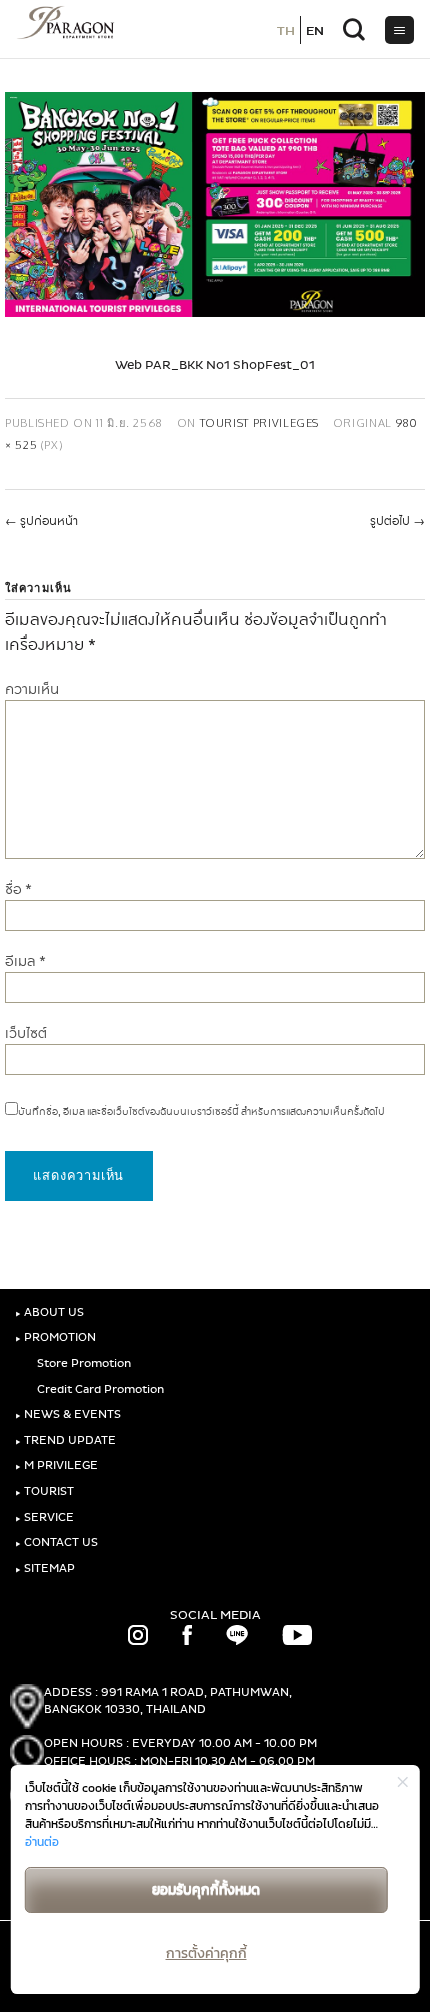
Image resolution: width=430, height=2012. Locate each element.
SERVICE (44, 1517)
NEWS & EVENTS (68, 1414)
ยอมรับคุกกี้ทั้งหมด (206, 1889)
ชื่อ (18, 889)
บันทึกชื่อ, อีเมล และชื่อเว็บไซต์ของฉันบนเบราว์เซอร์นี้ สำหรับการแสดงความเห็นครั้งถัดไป (201, 1112)
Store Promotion (82, 1363)
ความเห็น (32, 689)
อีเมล (25, 961)
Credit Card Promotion (99, 1389)
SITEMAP (45, 1568)
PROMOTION (55, 1337)
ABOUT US (49, 1312)
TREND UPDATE (65, 1440)
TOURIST (44, 1491)
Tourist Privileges (260, 422)
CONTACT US (56, 1542)
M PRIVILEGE (56, 1465)
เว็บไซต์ (26, 1033)
